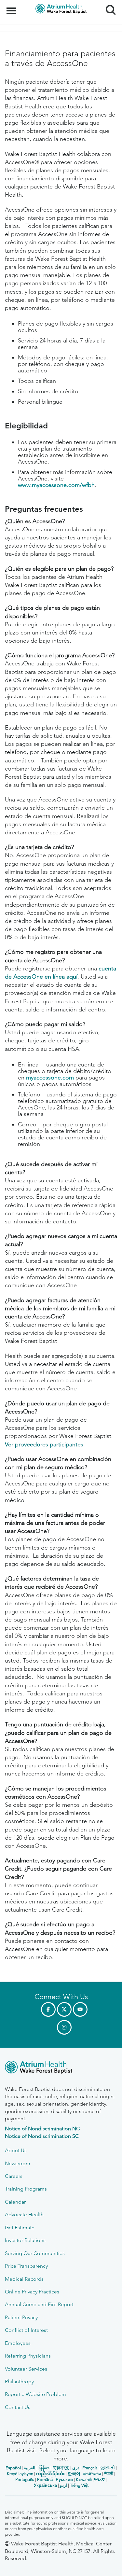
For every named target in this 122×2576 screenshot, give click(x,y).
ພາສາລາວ (92, 2474)
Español (13, 2468)
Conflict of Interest (26, 2330)
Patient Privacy (21, 2317)
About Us (16, 2150)
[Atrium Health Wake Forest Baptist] (61, 2068)
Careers (14, 2176)
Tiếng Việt (79, 2485)
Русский (64, 2479)
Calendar (15, 2202)
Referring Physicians (28, 2356)
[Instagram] (64, 2027)
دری (76, 2468)
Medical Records (24, 2279)
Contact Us (18, 2407)
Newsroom (18, 2163)
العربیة (30, 2468)
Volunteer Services (26, 2369)
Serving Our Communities (35, 2253)
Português (25, 2479)
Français (90, 2468)
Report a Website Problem (35, 2394)
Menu (12, 7)
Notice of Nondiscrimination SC (42, 2136)
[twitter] (64, 2009)
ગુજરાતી (108, 2468)
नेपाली (109, 2474)
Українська (45, 2485)
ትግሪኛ (99, 2479)
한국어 (74, 2474)
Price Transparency (26, 2266)
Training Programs (26, 2189)
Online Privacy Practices (32, 2292)
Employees (18, 2343)
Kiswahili (84, 2479)
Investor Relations (25, 2240)
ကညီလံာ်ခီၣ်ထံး (50, 2474)
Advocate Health (24, 2214)
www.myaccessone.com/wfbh (56, 485)
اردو (63, 2485)
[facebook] (48, 2009)
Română (45, 2479)
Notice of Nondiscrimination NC (42, 2129)
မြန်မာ (44, 2468)
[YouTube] (80, 2009)
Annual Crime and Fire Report (39, 2304)
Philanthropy (19, 2381)
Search (108, 4)
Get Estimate (20, 2228)
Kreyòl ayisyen (20, 2474)
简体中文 (61, 2468)
